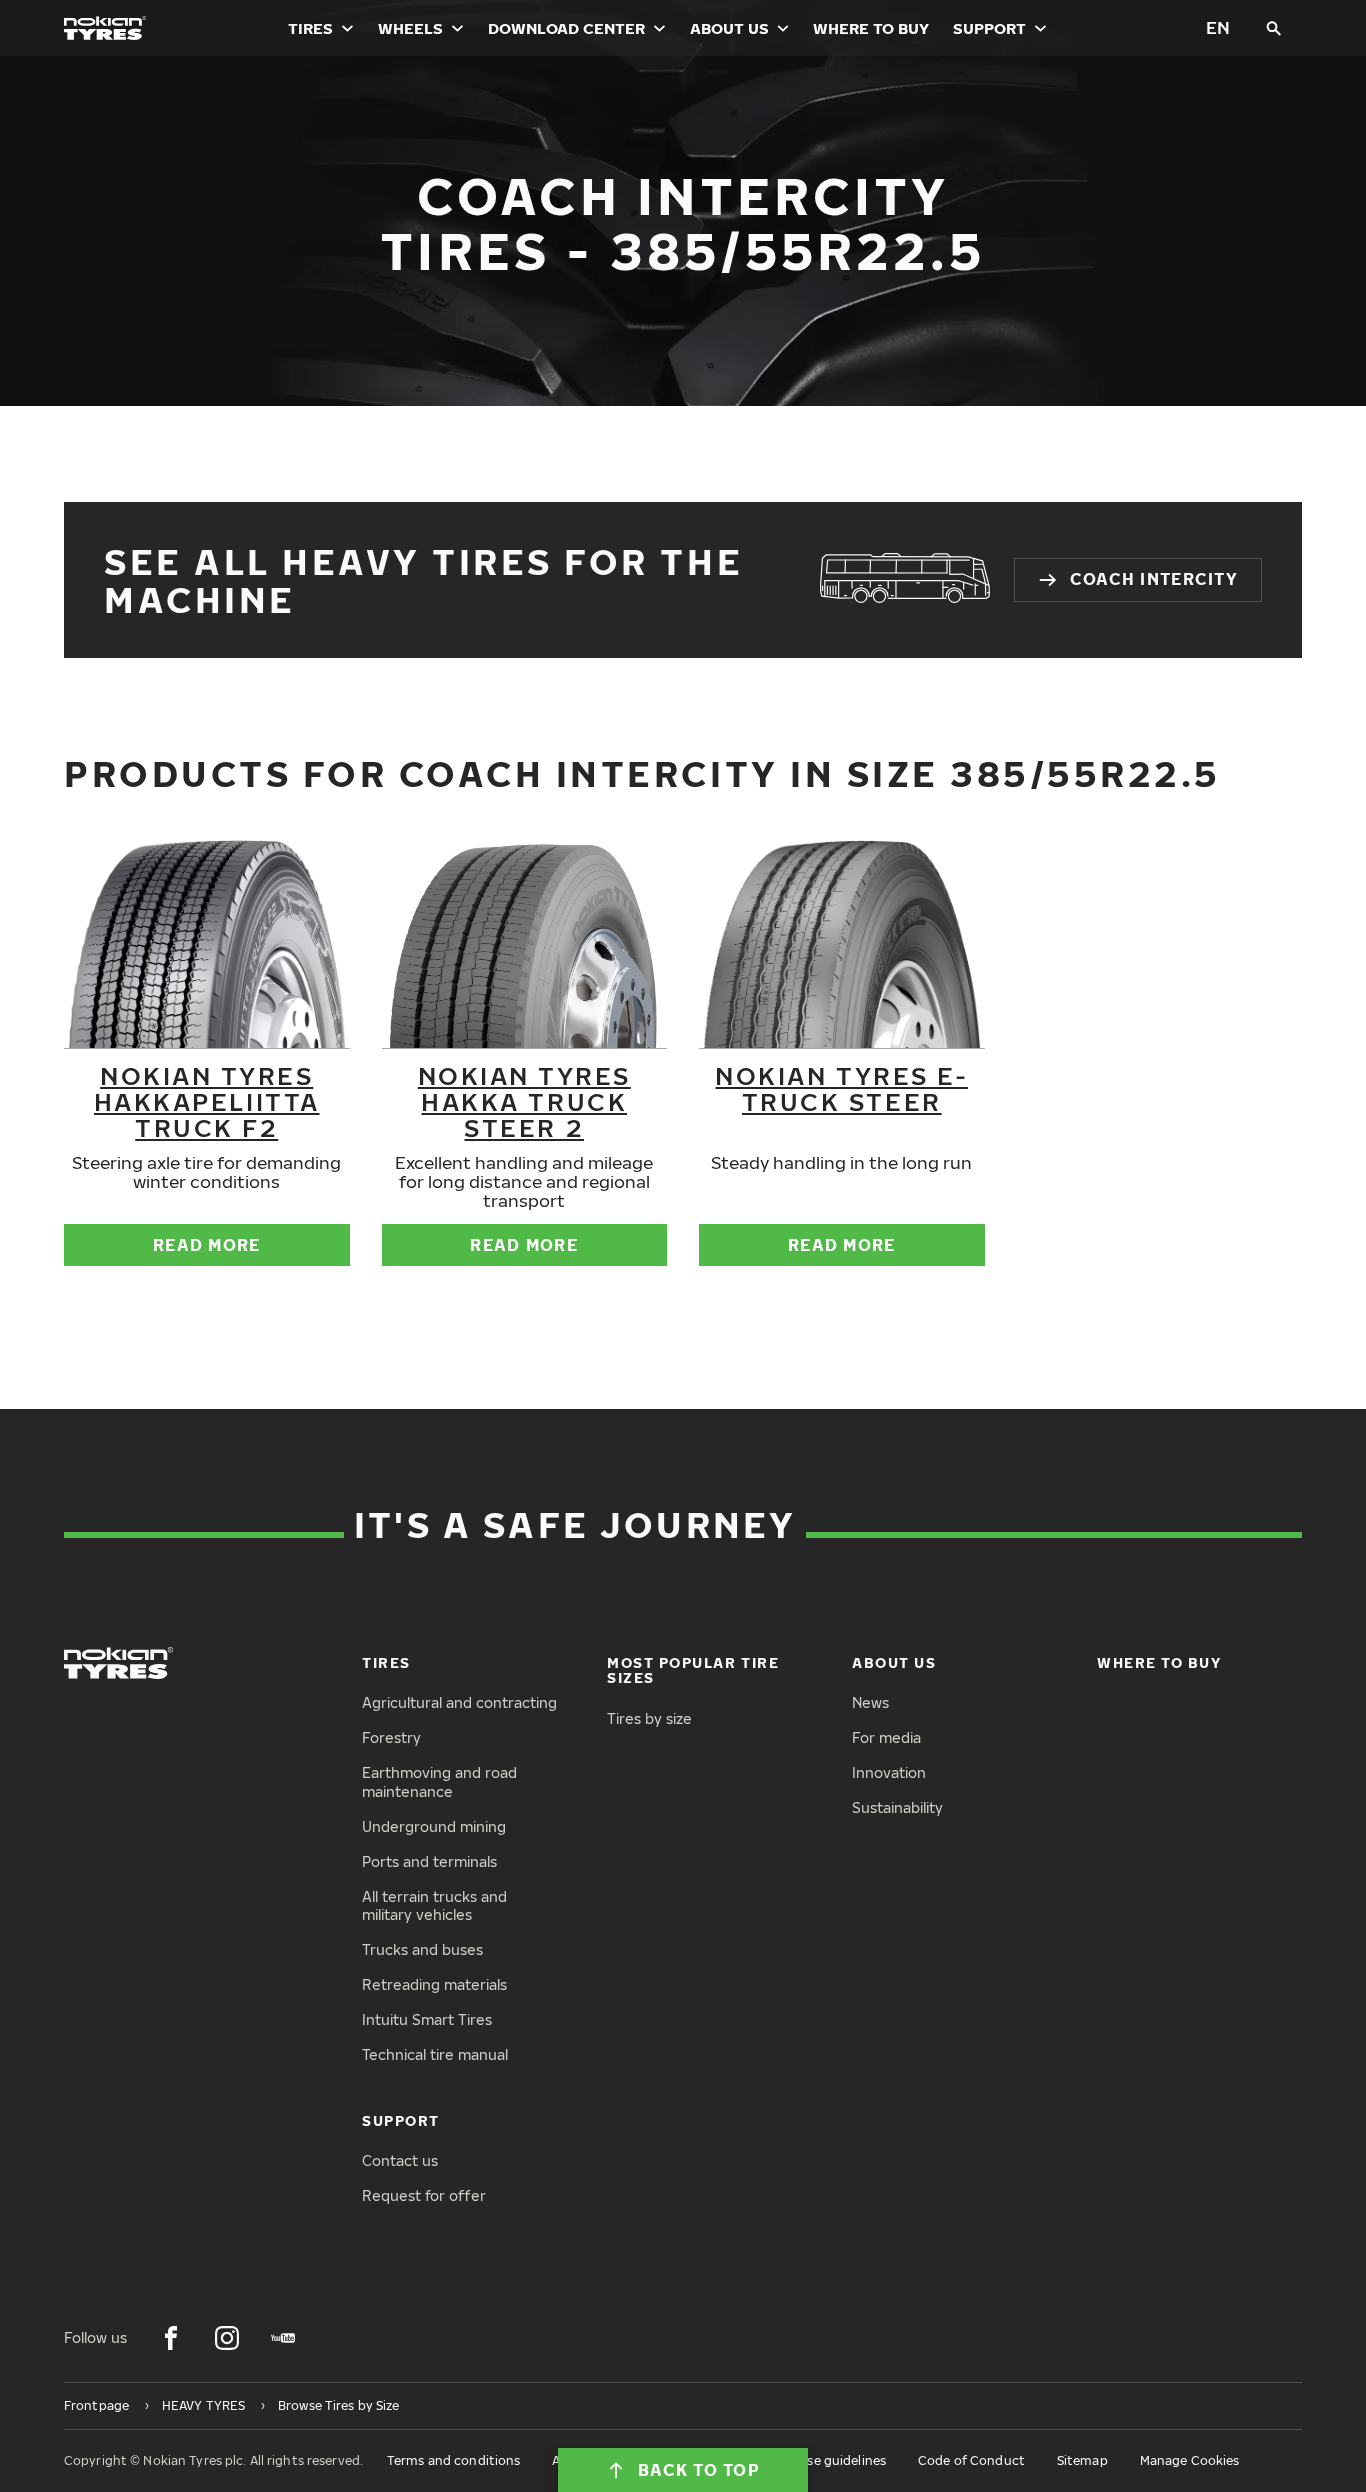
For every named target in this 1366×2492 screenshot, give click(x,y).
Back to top (699, 2470)
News (870, 1702)
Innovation (889, 1772)
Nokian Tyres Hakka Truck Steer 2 (524, 1101)
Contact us (400, 2160)
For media (886, 1737)
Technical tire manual (435, 2054)
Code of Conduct (971, 2460)
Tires (310, 28)
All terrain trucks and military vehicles (434, 1906)
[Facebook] (171, 2338)
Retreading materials (434, 1984)
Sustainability (897, 1807)
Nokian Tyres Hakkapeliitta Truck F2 (207, 1101)
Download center (566, 28)
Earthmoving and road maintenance (439, 1782)
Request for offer (424, 2195)
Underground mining (434, 1826)
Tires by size (649, 1718)
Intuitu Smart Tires (427, 2019)
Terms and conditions (453, 2460)
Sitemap (1082, 2460)
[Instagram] (227, 2338)
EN (1218, 27)
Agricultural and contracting (459, 1702)
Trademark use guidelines (808, 2460)
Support (989, 28)
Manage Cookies (1190, 2460)
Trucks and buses (422, 1949)
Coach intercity (1154, 579)
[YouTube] (283, 2338)
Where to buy (871, 28)
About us (729, 28)
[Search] (1274, 28)
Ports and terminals (429, 1861)
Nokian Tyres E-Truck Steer (841, 1088)
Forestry (391, 1737)
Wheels (410, 28)
